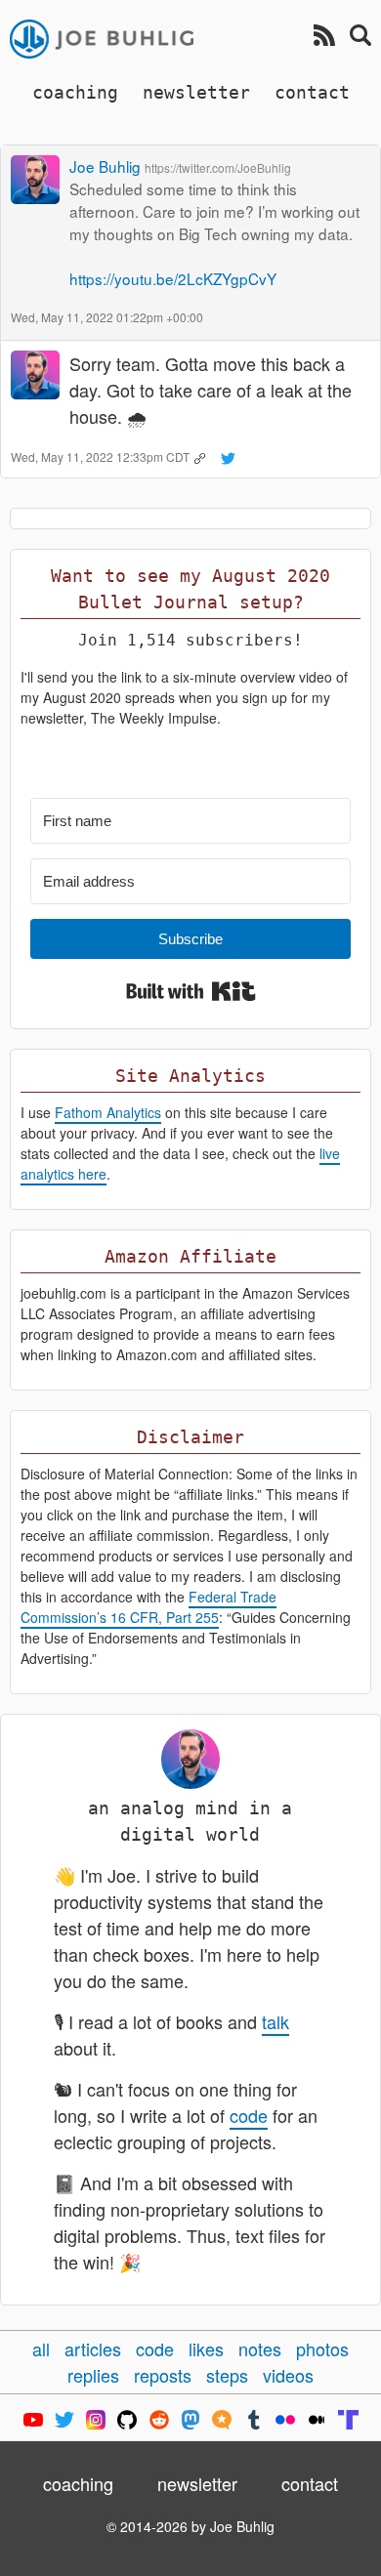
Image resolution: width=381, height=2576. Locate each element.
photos (322, 2348)
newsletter (196, 92)
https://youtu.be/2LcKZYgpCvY (173, 278)
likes (206, 2348)
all (41, 2348)
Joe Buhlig (105, 166)
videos (288, 2375)
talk (275, 2021)
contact (312, 92)
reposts (163, 2375)
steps (227, 2375)
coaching (75, 92)
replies (93, 2375)
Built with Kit (191, 991)
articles (93, 2348)
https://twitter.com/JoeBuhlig (218, 167)
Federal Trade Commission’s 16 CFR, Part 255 (148, 1607)
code (249, 2115)
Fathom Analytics (108, 1112)
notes (260, 2348)
